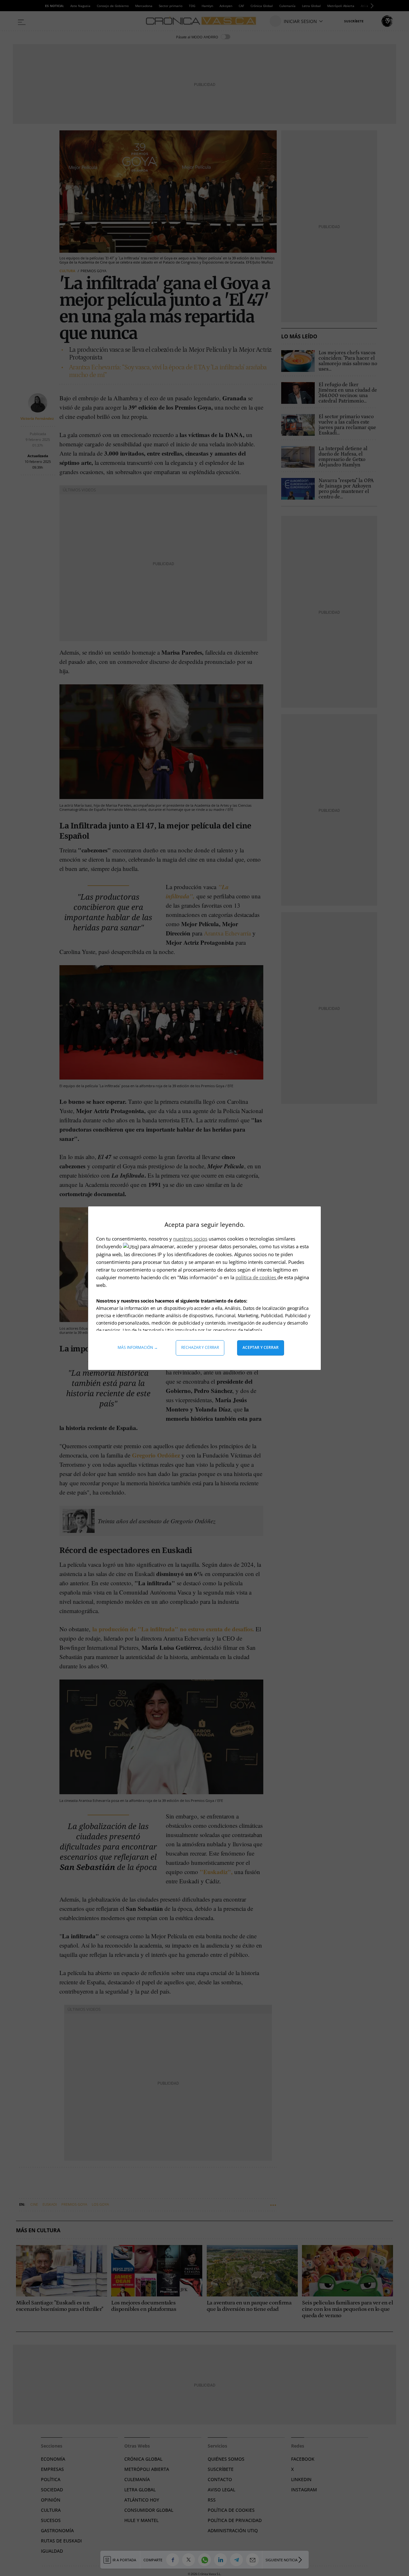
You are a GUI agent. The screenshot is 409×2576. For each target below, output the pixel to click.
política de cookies (256, 1277)
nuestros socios (190, 1239)
